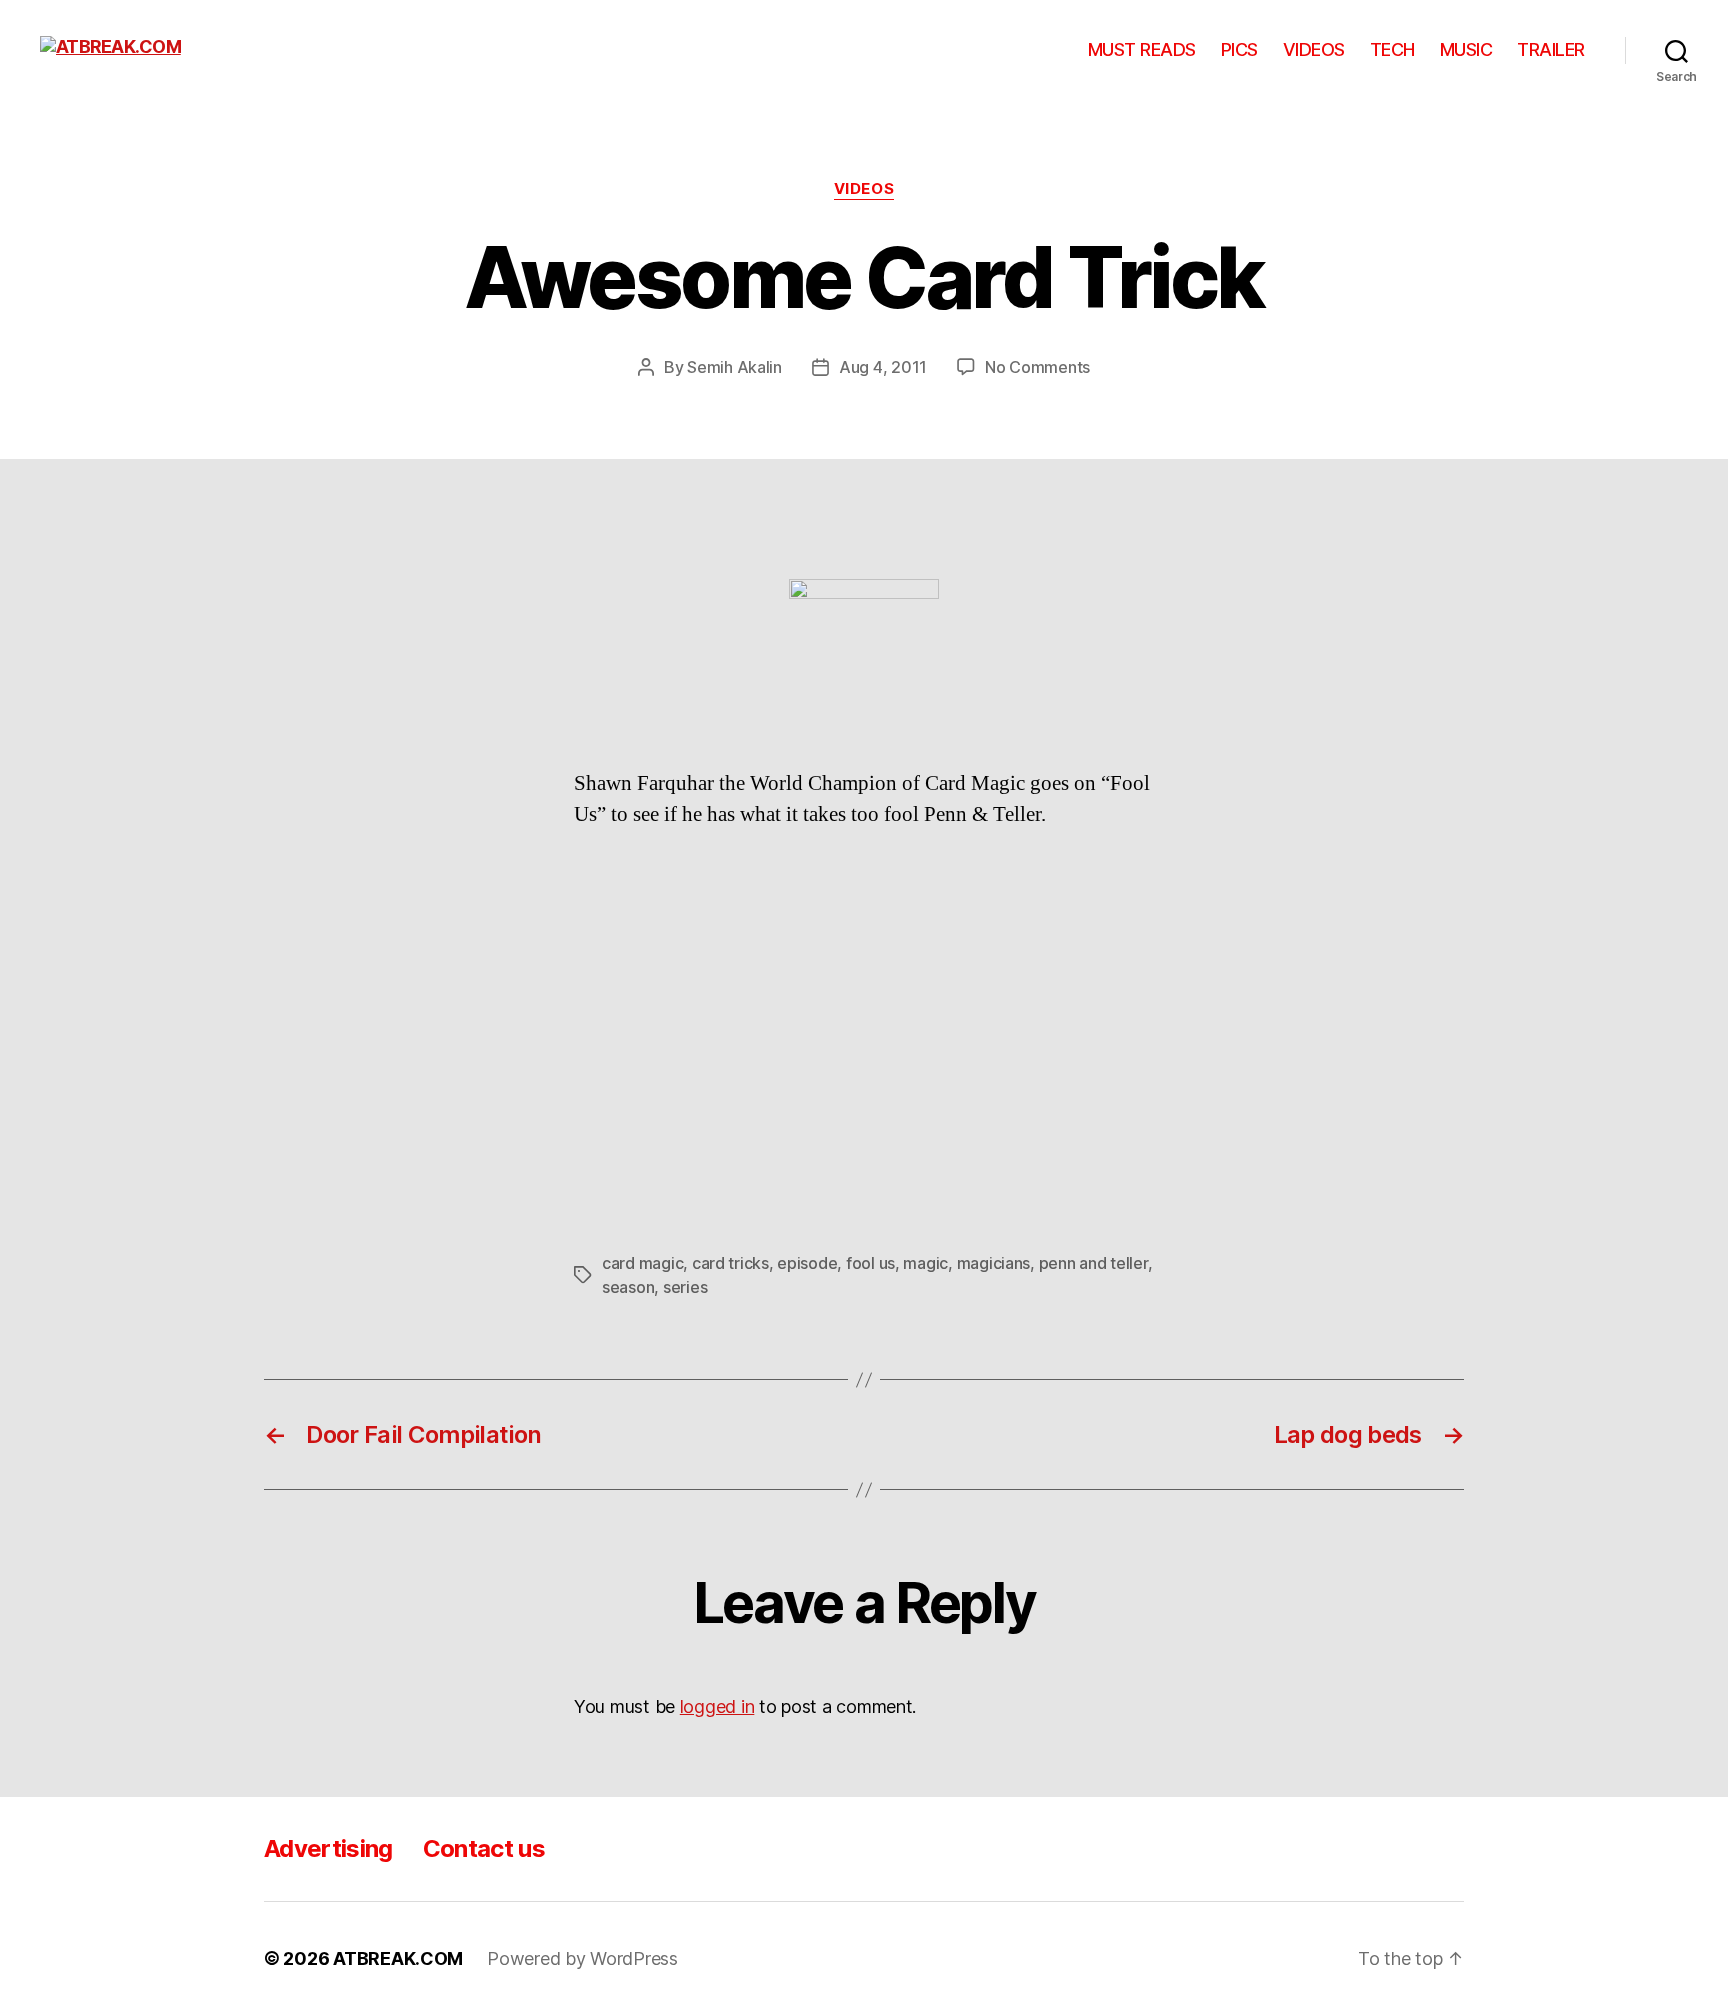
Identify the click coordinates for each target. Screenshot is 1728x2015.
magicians (994, 1263)
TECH (1392, 49)
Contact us (484, 1848)
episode (807, 1263)
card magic (642, 1263)
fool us (870, 1263)
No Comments (1037, 367)
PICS (1239, 49)
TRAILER (1551, 49)
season (628, 1287)
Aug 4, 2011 (883, 367)
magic (925, 1263)
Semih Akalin (734, 367)
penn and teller (1093, 1263)
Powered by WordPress (582, 1958)
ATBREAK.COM (398, 1958)
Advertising (328, 1848)
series (685, 1287)
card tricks (730, 1263)
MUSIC (1466, 49)
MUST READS (1142, 49)
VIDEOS (1314, 49)
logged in (717, 1706)
